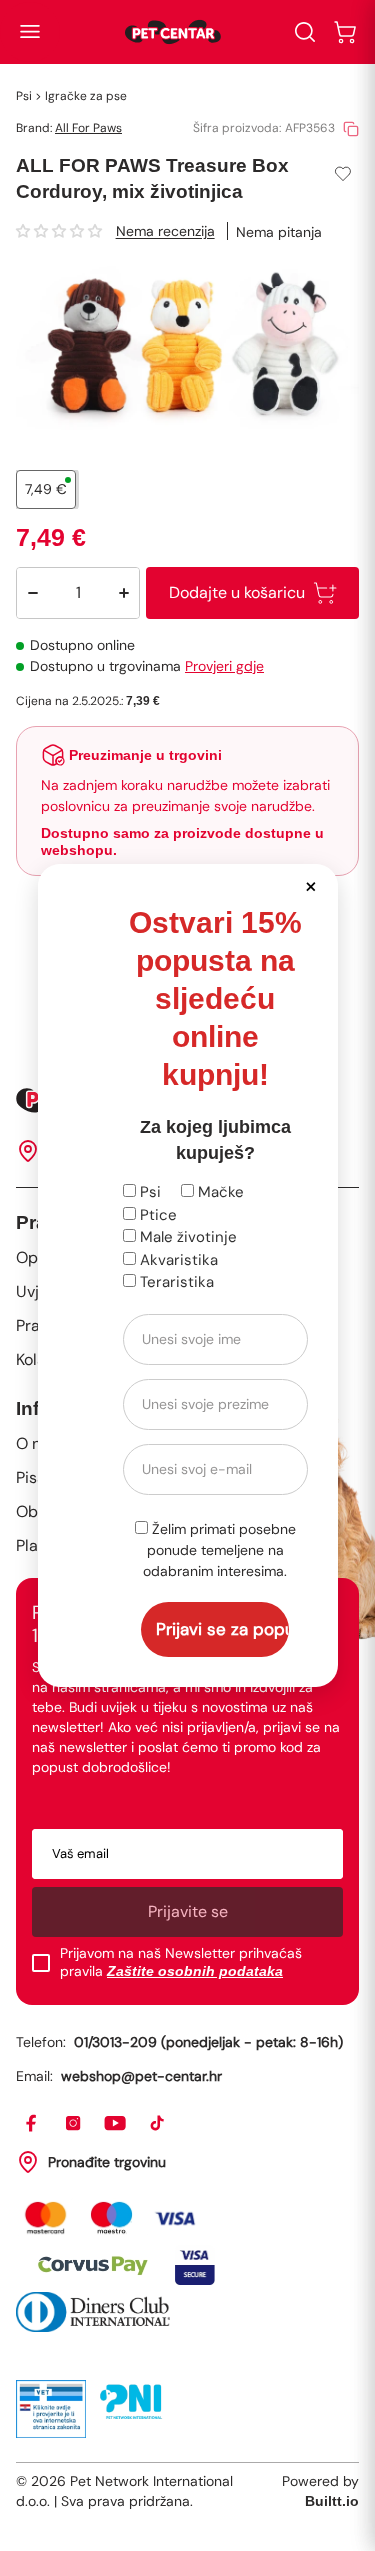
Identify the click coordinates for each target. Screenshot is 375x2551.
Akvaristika (177, 1260)
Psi (148, 1192)
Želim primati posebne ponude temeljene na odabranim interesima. (219, 1550)
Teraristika (175, 1282)
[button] (311, 885)
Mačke (219, 1192)
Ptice (156, 1215)
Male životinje (186, 1237)
